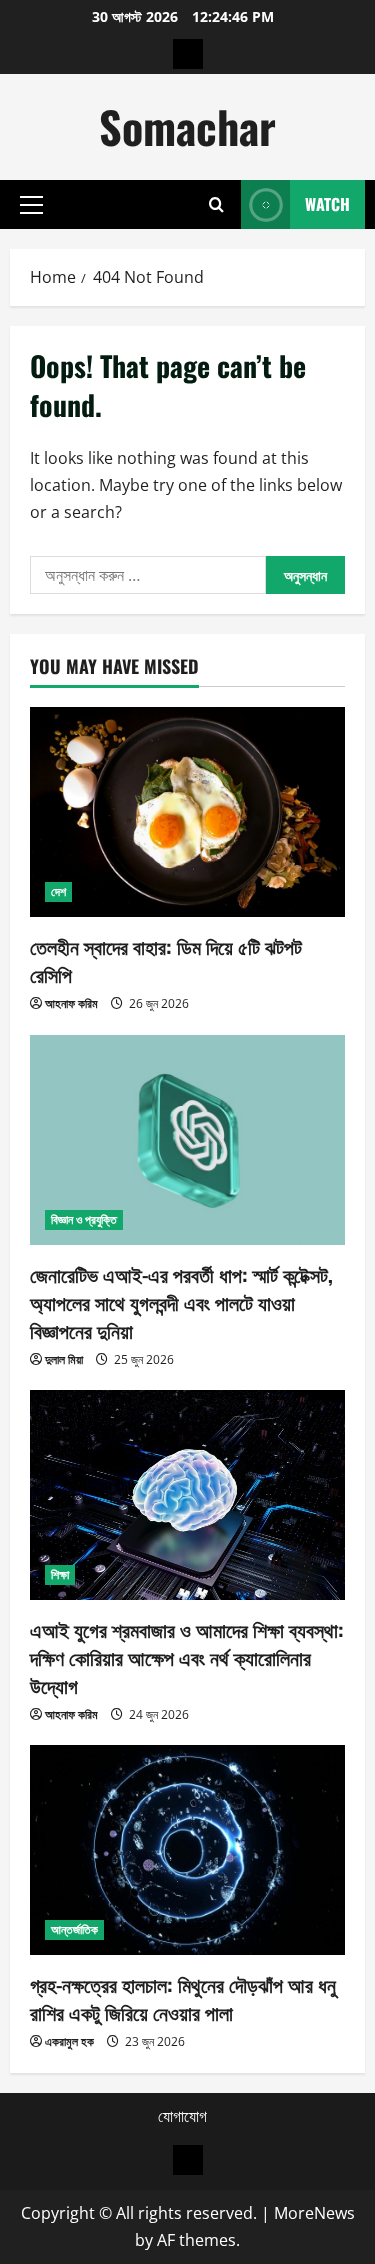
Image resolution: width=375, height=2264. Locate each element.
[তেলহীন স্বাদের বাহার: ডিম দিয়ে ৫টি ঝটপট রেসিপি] (187, 812)
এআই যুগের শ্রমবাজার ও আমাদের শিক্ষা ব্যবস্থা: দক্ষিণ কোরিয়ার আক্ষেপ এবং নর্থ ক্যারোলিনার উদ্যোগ (187, 1657)
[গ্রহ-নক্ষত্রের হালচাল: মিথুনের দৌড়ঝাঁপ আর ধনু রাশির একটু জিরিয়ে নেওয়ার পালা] (187, 1850)
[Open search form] (216, 204)
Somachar (187, 126)
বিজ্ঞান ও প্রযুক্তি (84, 1219)
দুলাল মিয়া (64, 1359)
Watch (327, 204)
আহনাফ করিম (71, 1003)
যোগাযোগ (182, 2116)
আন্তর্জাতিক (74, 1929)
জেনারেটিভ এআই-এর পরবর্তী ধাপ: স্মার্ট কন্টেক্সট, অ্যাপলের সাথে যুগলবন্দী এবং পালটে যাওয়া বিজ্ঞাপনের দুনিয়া (181, 1302)
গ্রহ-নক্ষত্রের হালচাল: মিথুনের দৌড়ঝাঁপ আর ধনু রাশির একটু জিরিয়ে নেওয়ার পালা (183, 1998)
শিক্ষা (60, 1574)
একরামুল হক (69, 2041)
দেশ (58, 891)
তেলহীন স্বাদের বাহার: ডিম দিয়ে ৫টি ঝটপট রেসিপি (166, 960)
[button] (31, 205)
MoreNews (314, 2213)
